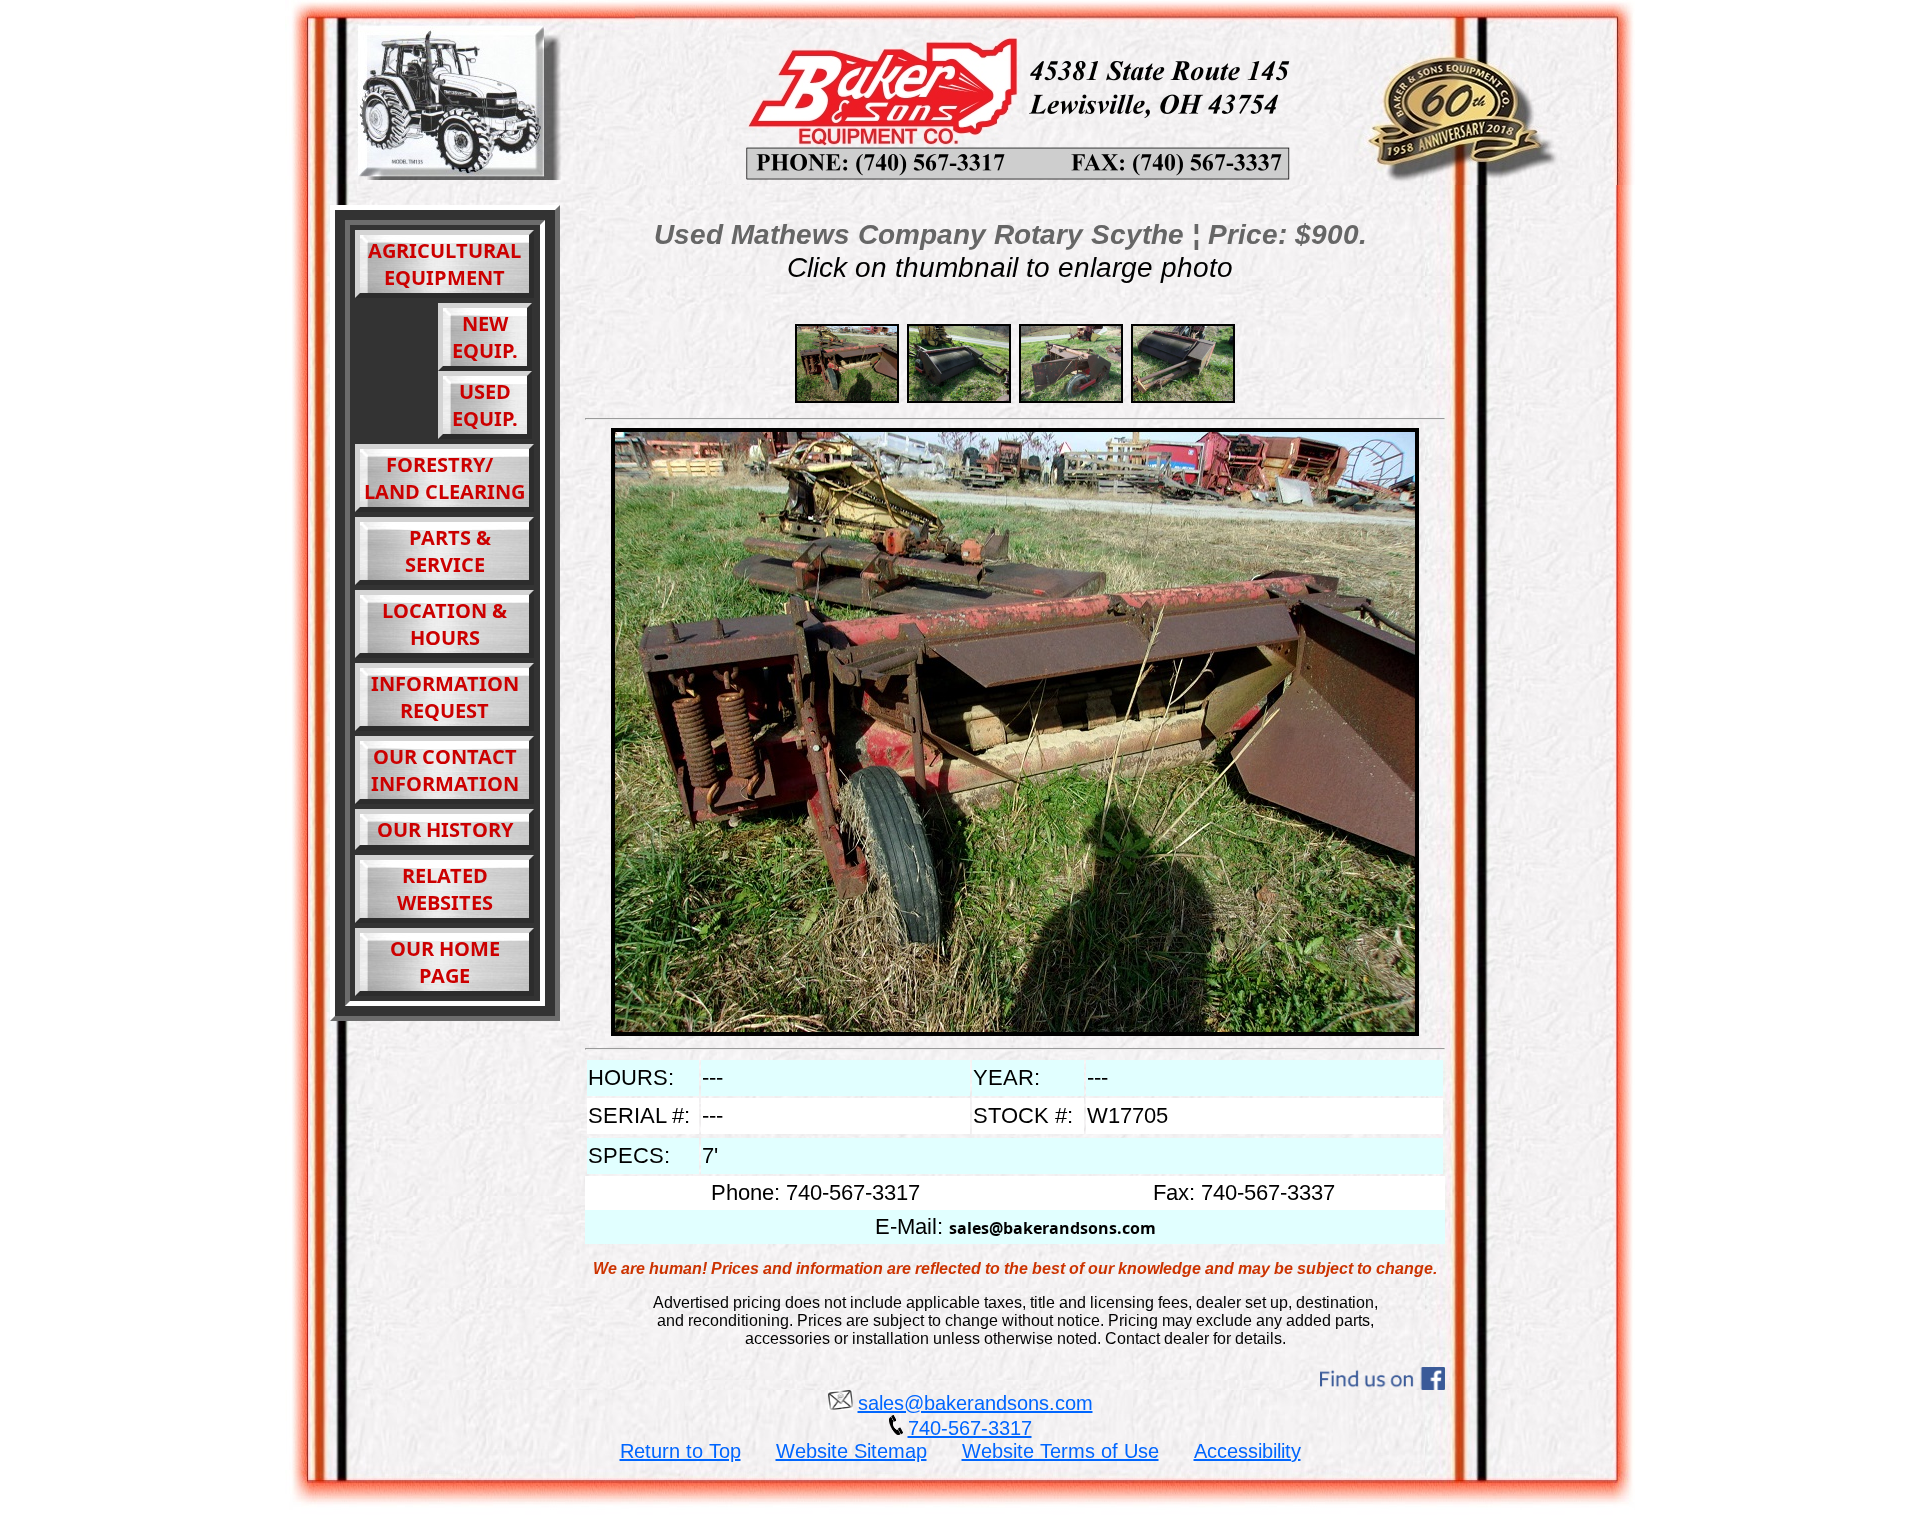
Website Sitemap (851, 1451)
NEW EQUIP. (485, 337)
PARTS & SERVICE (445, 551)
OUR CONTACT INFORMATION (445, 770)
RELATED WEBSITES (445, 889)
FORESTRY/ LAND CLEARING (444, 478)
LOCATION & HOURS (444, 624)
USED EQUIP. (485, 405)
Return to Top (680, 1451)
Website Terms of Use (1060, 1451)
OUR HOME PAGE (445, 962)
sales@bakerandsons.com (1052, 1228)
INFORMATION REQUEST (445, 697)
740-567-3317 (970, 1428)
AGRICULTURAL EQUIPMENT (444, 264)
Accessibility (1247, 1451)
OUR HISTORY (445, 829)
